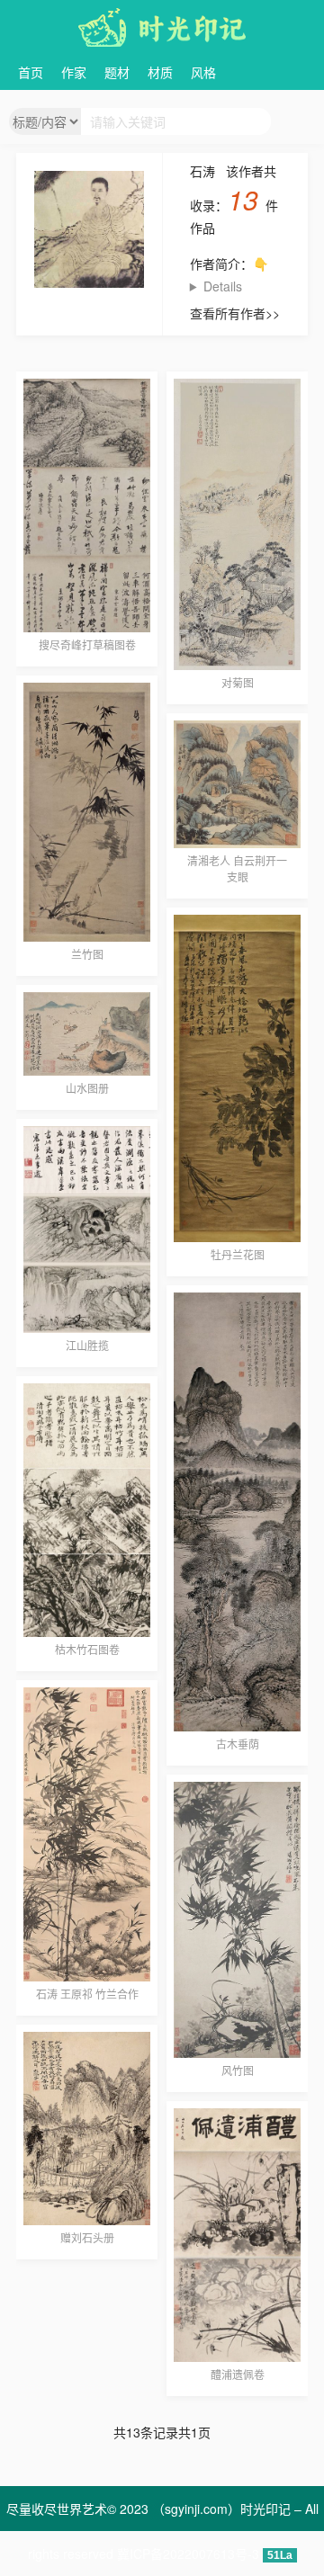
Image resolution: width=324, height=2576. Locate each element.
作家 (74, 72)
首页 (31, 72)
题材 (117, 72)
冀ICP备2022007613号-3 (188, 2554)
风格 (203, 72)
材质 (160, 72)
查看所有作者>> (235, 313)
